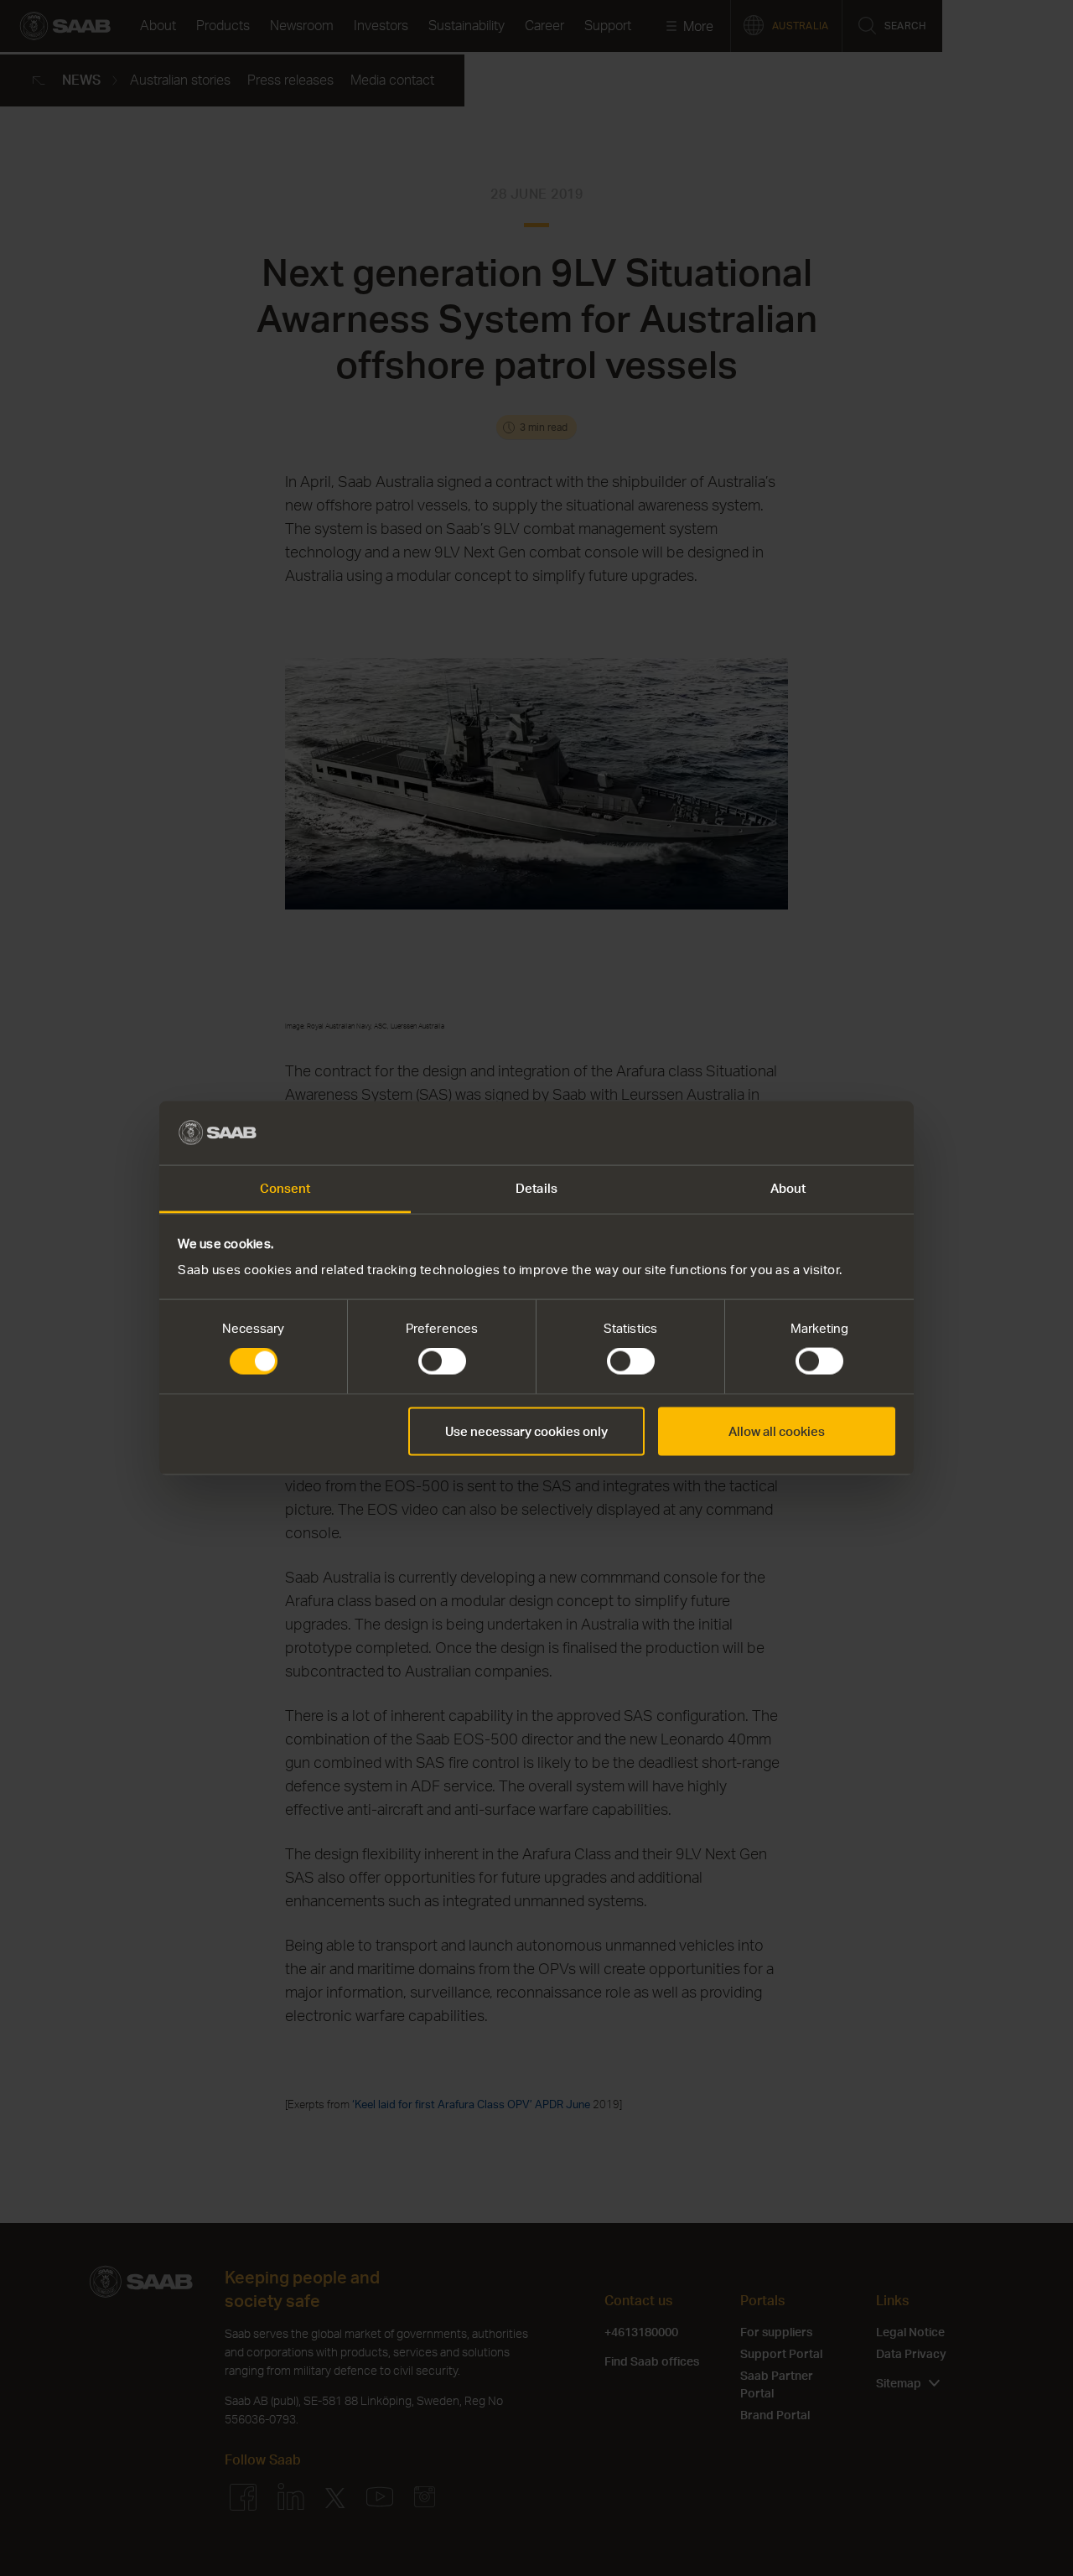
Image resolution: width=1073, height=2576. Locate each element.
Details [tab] (536, 1188)
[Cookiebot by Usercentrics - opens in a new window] (822, 1133)
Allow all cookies (777, 1431)
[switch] (442, 1361)
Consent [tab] (285, 1188)
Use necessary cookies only (526, 1431)
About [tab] (788, 1188)
